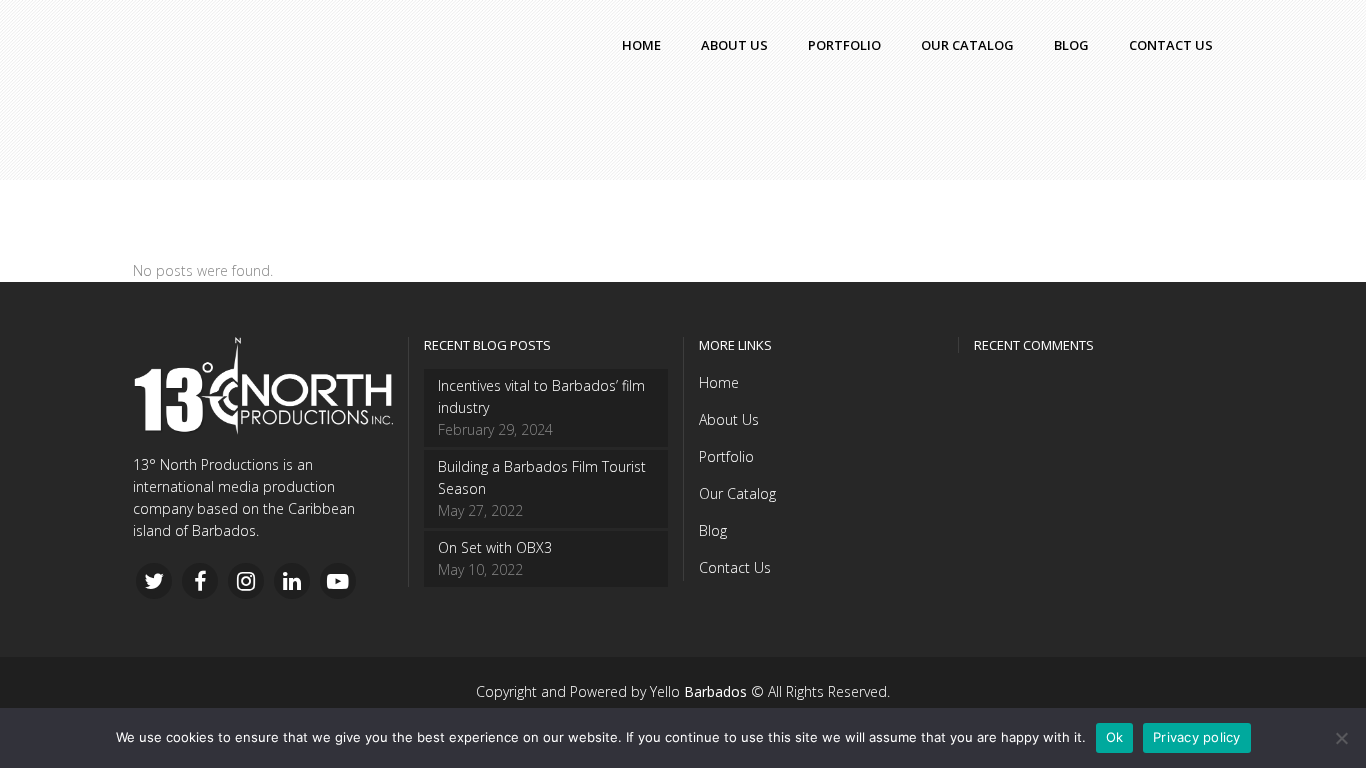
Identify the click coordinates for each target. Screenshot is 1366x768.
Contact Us (735, 567)
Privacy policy (1197, 737)
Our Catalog (737, 493)
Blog (713, 530)
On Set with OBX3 (495, 547)
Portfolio (726, 456)
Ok (1115, 737)
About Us (729, 419)
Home (719, 382)
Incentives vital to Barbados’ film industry (541, 396)
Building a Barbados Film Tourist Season (542, 477)
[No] (1341, 738)
